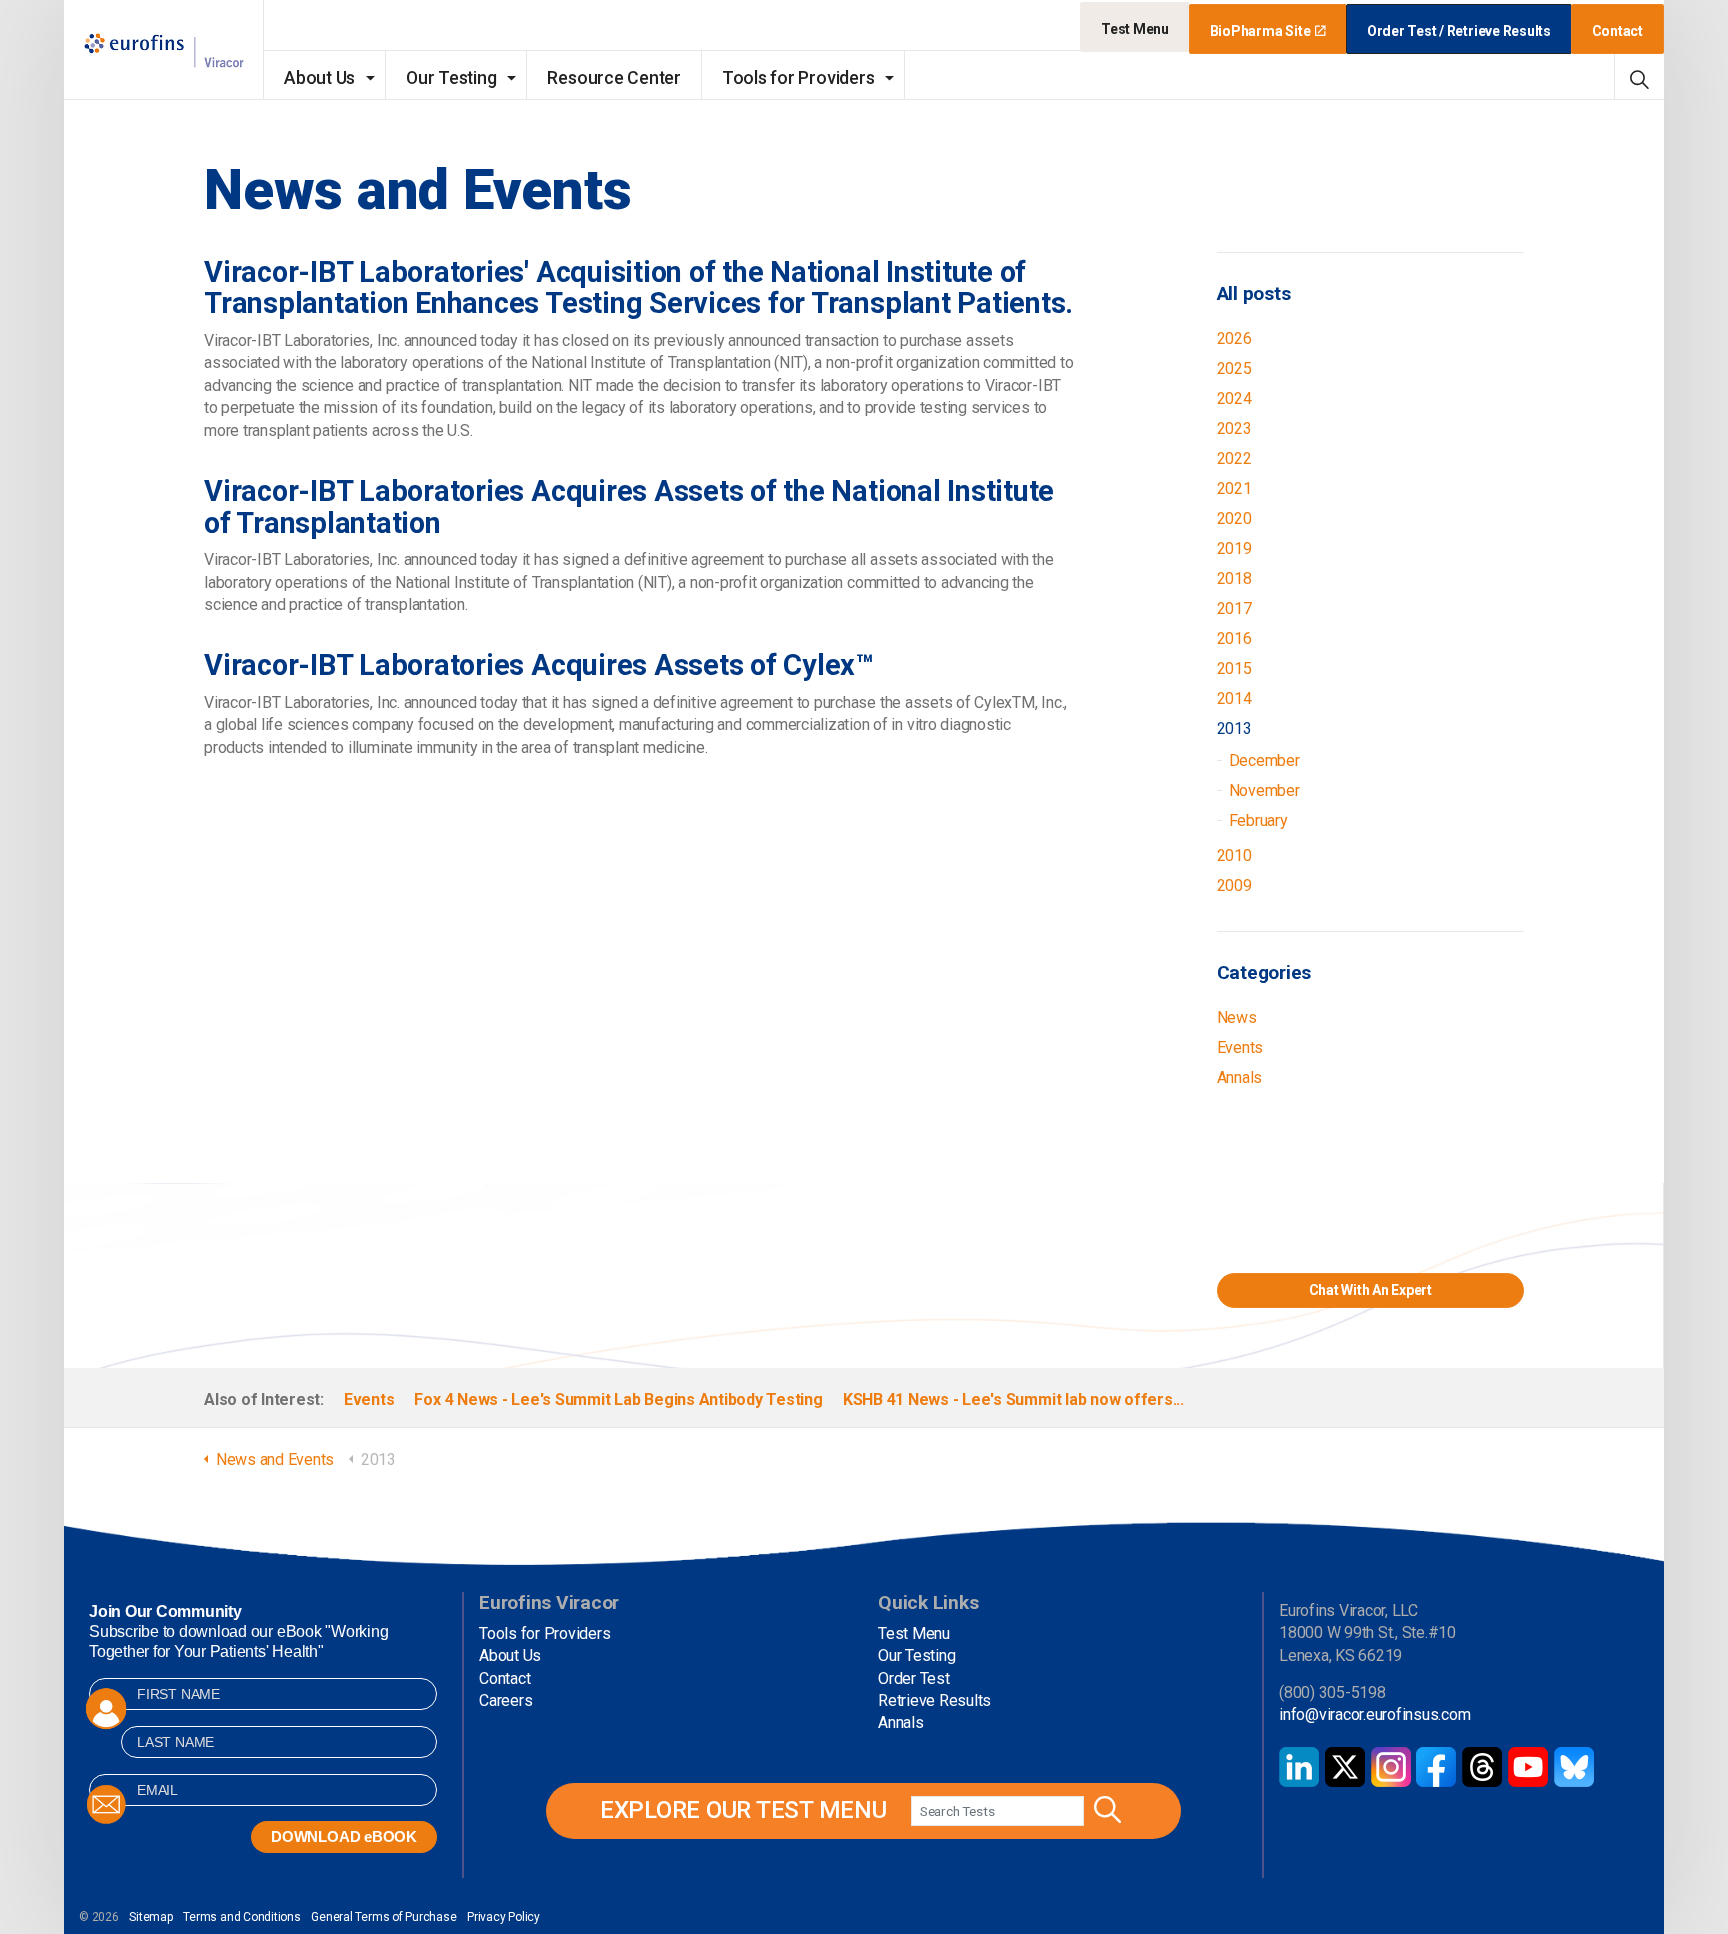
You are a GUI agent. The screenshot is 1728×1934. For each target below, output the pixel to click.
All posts (1254, 293)
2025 (1234, 368)
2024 (1234, 398)
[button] (1105, 1811)
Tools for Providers (798, 78)
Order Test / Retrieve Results (1459, 31)
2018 (1234, 578)
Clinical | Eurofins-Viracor (164, 50)
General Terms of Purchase (383, 1917)
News (1237, 1017)
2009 (1234, 885)
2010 (1234, 855)
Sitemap (150, 1917)
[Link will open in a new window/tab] (1299, 1767)
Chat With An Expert (1370, 1290)
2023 (1234, 428)
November (1264, 790)
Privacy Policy (503, 1917)
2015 (1234, 668)
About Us (319, 78)
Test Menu (1135, 29)
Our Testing (451, 78)
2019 (1234, 548)
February (1258, 820)
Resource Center (613, 78)
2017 (1234, 608)
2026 (1234, 338)
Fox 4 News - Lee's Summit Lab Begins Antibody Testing (618, 1399)
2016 (1234, 638)
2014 (1234, 698)
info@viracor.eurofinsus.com (1375, 1714)
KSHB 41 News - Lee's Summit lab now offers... (1013, 1399)
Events (1240, 1047)
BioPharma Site (1260, 31)
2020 (1234, 518)
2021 (1234, 488)
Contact (1617, 31)
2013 (1234, 728)
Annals (1240, 1077)
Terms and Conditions (241, 1917)
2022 (1234, 458)
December (1264, 760)
